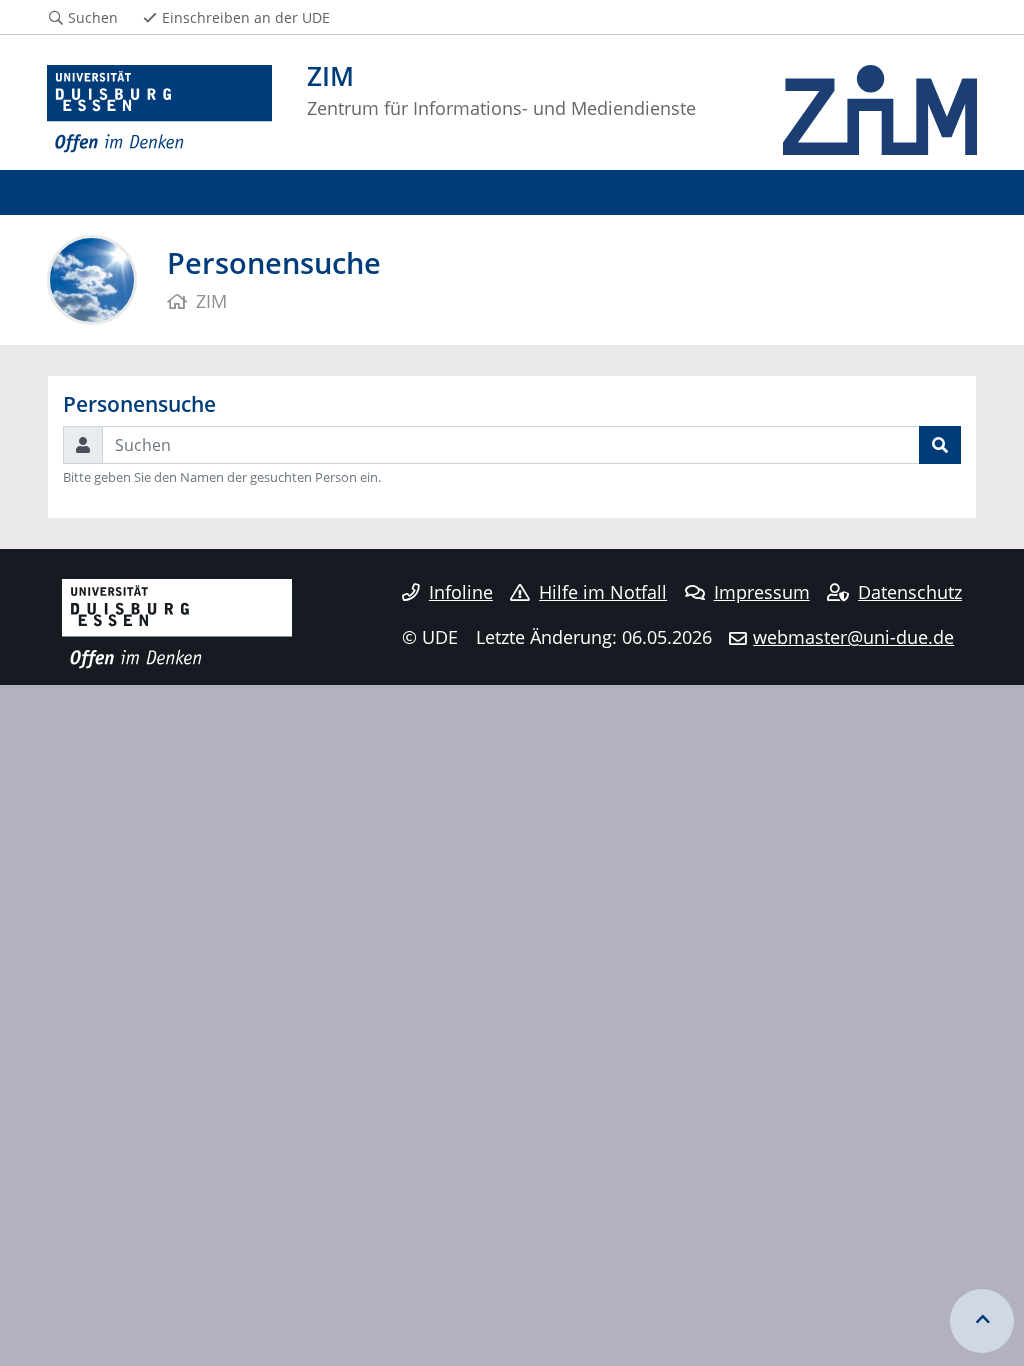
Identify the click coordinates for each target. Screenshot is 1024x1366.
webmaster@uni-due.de (853, 637)
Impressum (762, 592)
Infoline (461, 592)
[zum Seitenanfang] (982, 1321)
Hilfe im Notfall (603, 592)
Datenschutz (910, 592)
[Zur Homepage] (159, 110)
